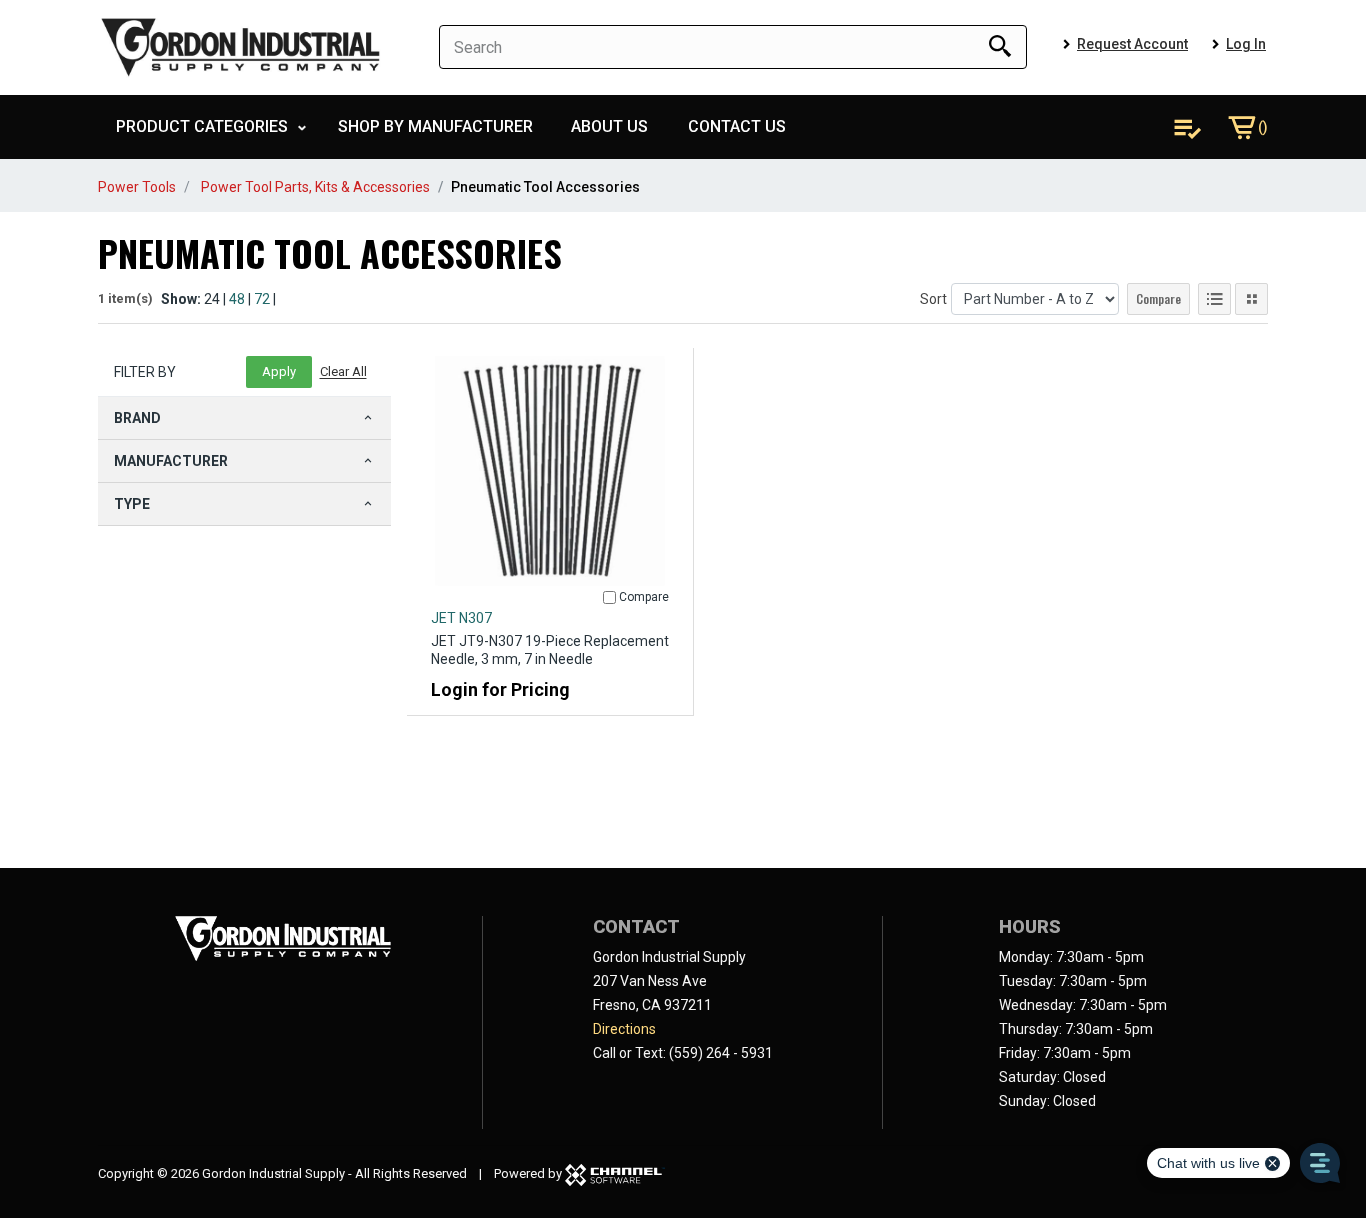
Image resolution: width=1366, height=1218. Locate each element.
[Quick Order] (1187, 127)
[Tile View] (1251, 299)
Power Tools (137, 187)
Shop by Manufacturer (435, 126)
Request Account (1132, 44)
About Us (609, 126)
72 (262, 299)
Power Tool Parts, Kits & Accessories (315, 187)
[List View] (1214, 299)
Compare (1158, 298)
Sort (933, 299)
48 (237, 299)
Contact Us (737, 126)
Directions (624, 1029)
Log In (1246, 44)
